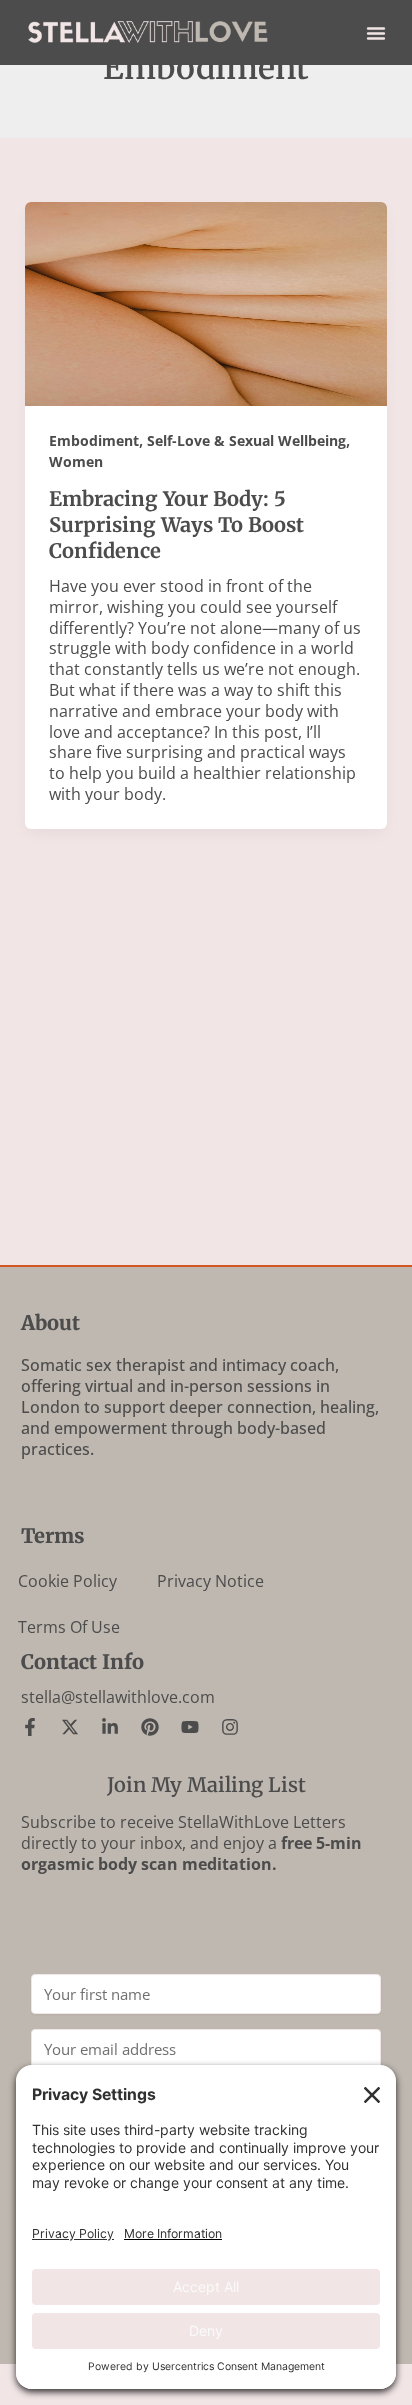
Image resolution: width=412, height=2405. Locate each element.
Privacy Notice (210, 1581)
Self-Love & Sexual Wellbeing (246, 440)
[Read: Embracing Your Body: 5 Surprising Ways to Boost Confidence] (206, 302)
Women (76, 461)
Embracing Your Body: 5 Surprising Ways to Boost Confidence (176, 524)
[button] (376, 33)
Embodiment (94, 440)
